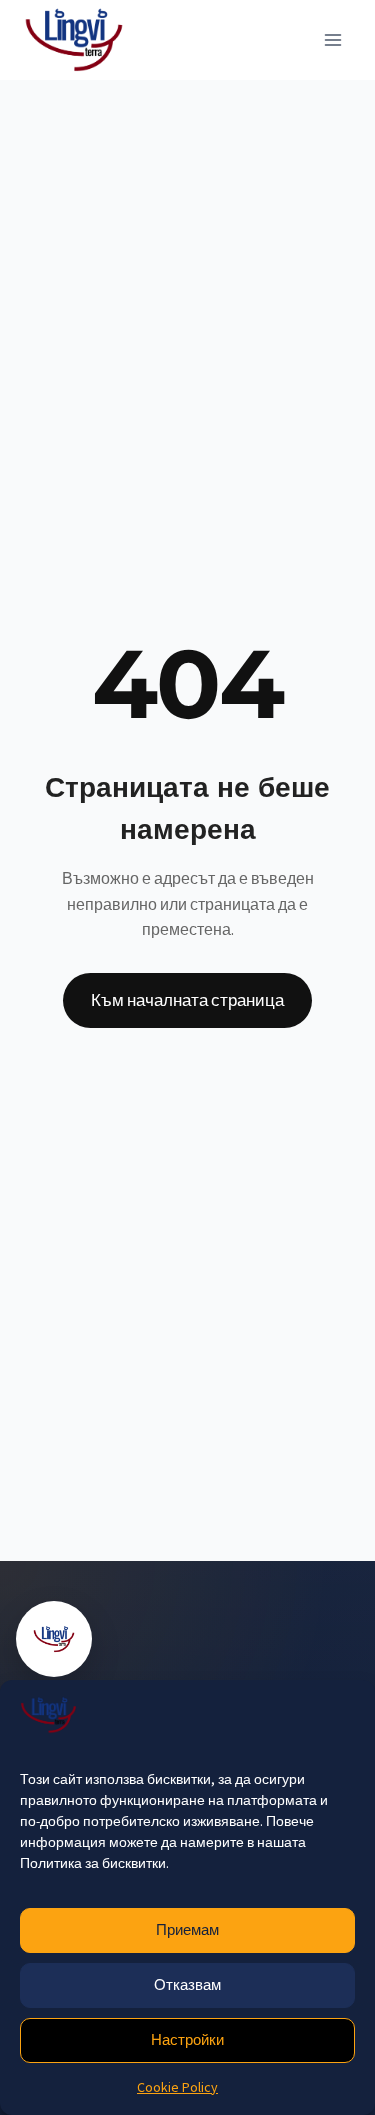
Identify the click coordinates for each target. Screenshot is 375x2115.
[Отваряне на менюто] (332, 39)
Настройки (187, 2039)
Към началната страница (187, 1000)
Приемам (187, 1929)
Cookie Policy (177, 2087)
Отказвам (187, 1984)
